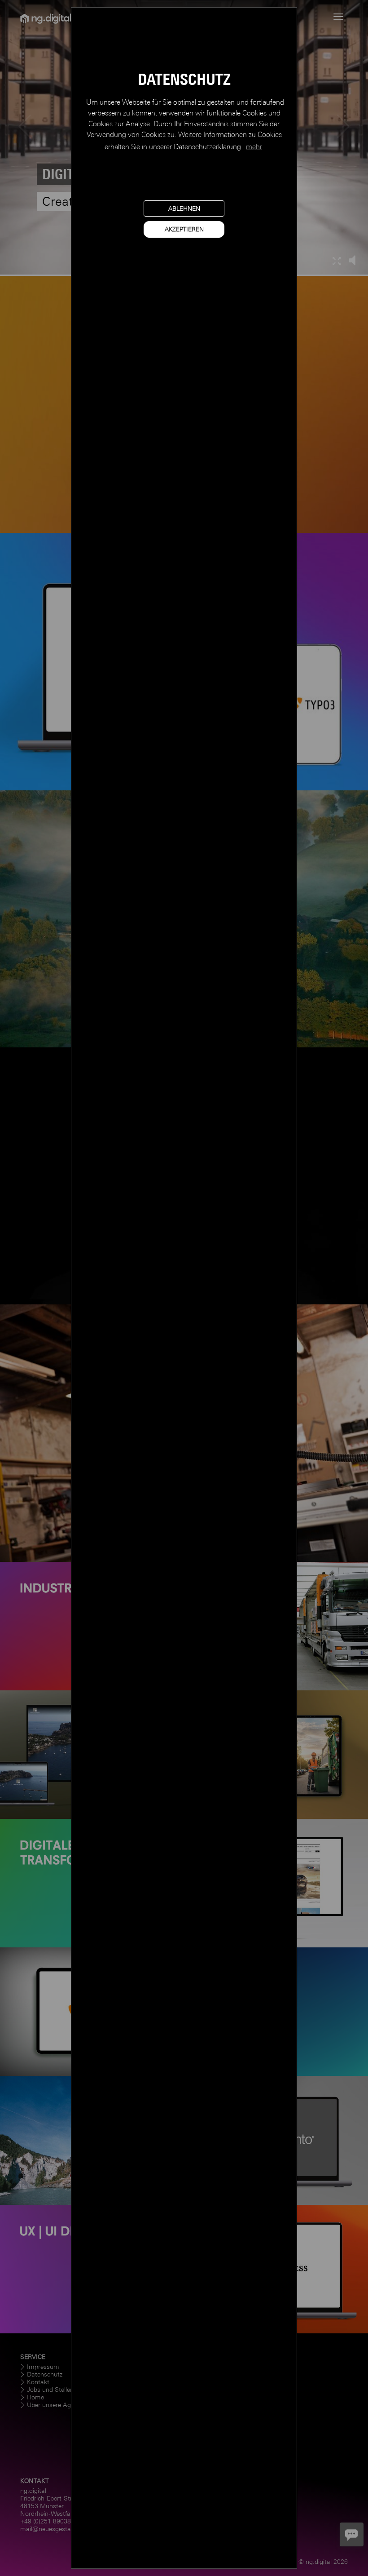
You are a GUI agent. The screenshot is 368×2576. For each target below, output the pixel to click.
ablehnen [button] (184, 208)
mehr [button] (254, 147)
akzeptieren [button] (184, 229)
